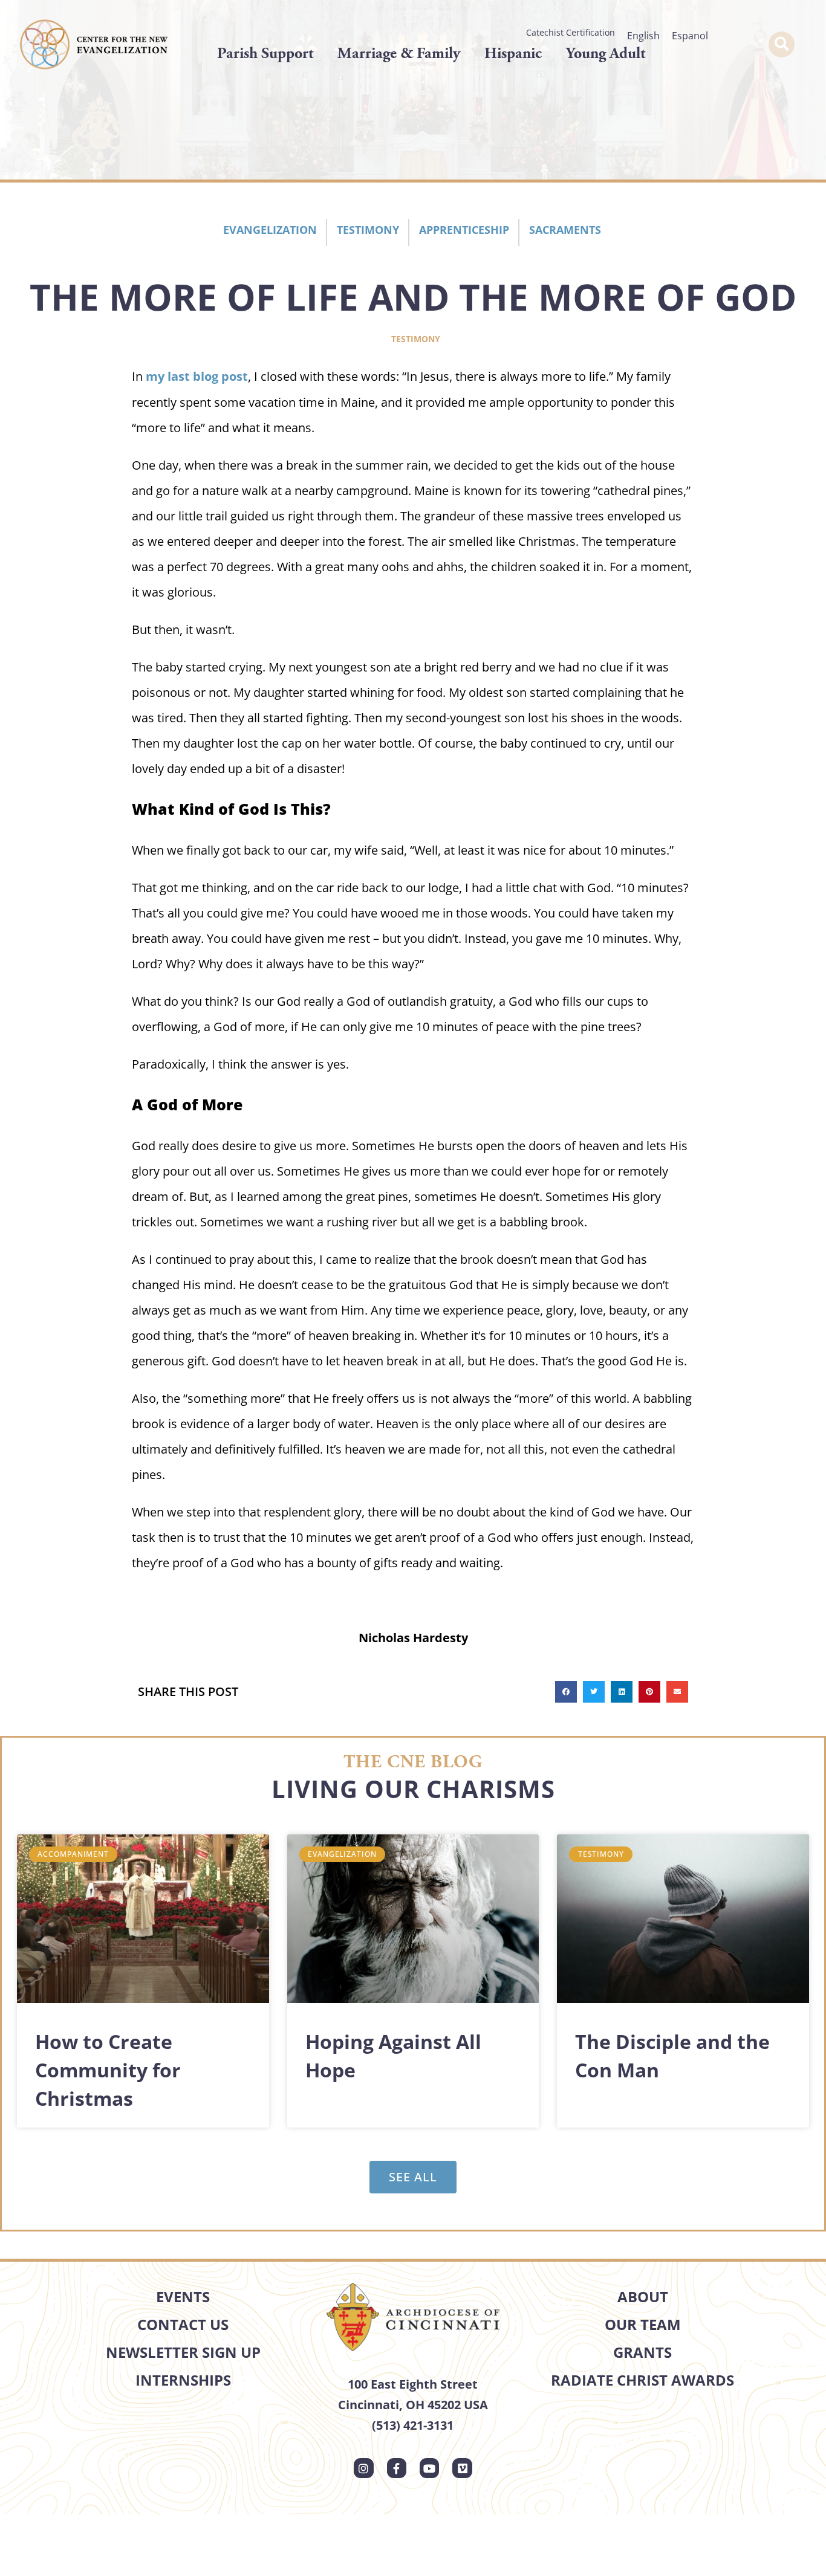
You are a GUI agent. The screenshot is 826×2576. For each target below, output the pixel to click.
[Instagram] (363, 2468)
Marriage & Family (399, 53)
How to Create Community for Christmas (108, 2070)
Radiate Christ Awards (642, 2380)
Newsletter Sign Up (183, 2352)
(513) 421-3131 (413, 2425)
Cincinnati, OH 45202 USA (413, 2405)
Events (183, 2296)
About (643, 2296)
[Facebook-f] (397, 2468)
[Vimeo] (462, 2468)
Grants (642, 2352)
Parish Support (265, 53)
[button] (782, 44)
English (643, 36)
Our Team (643, 2324)
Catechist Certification (571, 32)
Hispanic (513, 53)
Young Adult (606, 53)
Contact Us (183, 2324)
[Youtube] (429, 2468)
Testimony (416, 339)
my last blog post (197, 376)
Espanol (690, 36)
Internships (183, 2380)
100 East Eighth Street (413, 2384)
